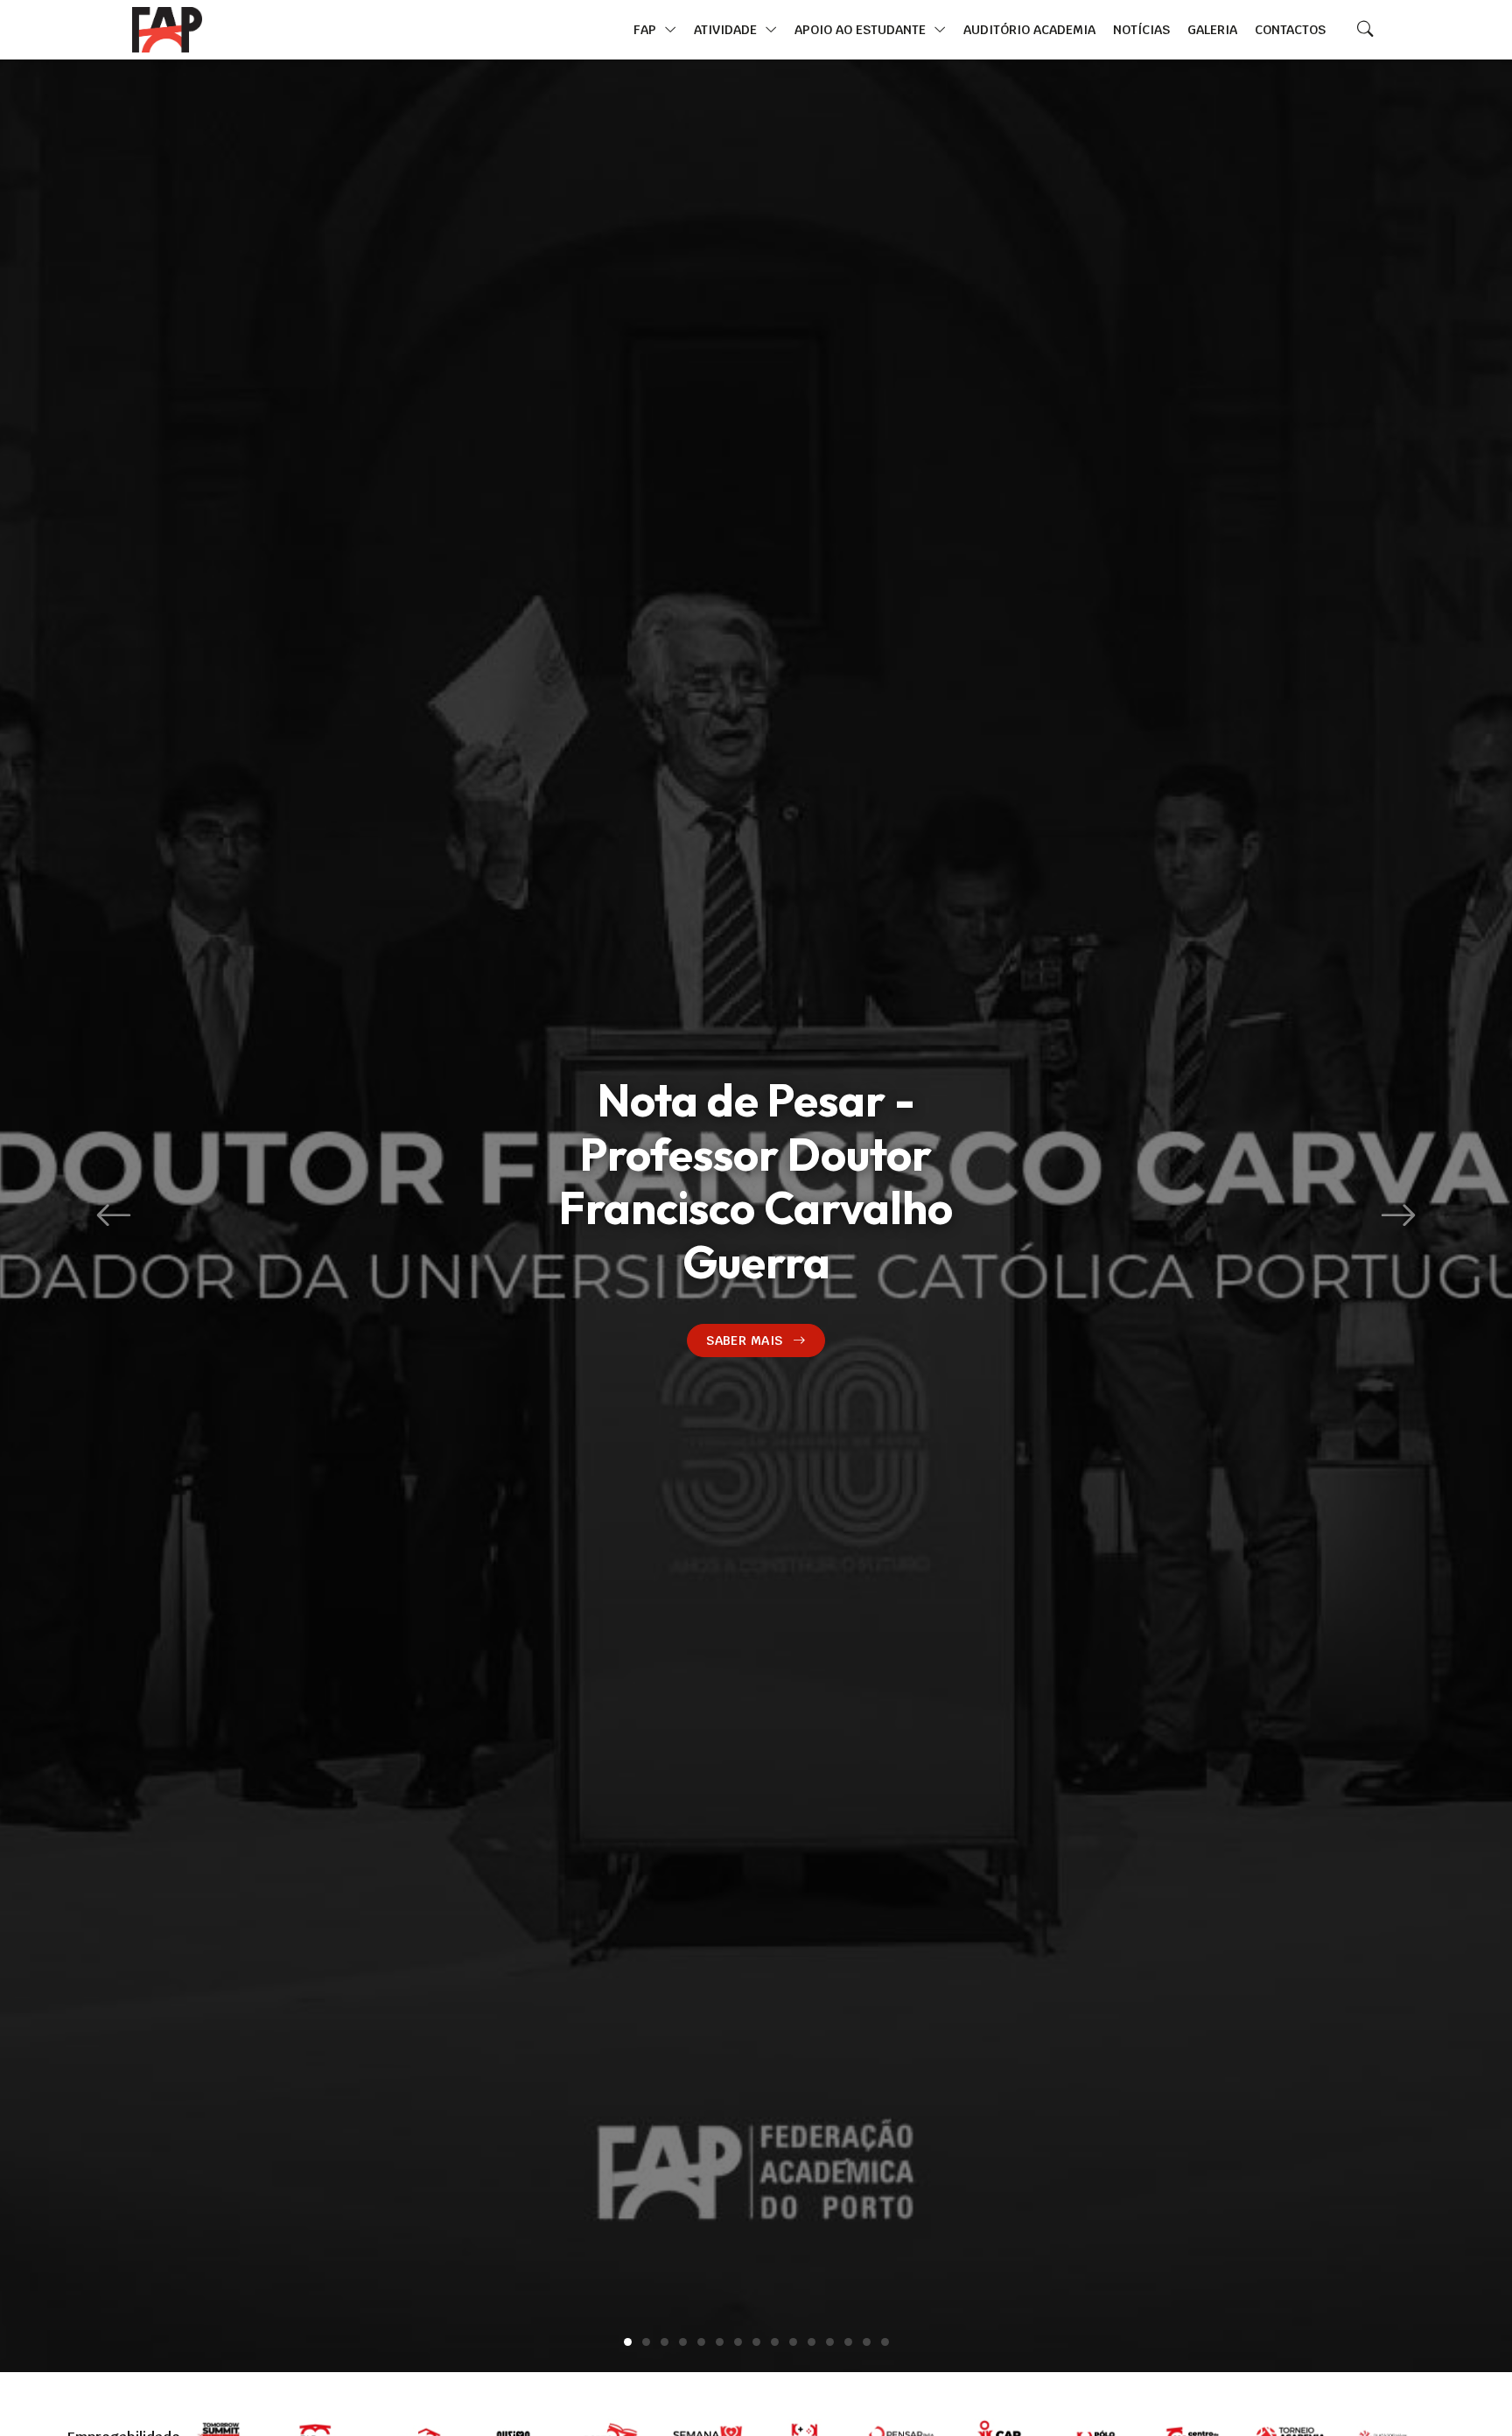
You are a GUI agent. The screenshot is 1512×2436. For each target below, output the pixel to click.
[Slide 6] (720, 2342)
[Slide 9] (775, 2342)
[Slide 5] (701, 2342)
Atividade (727, 29)
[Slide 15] (885, 2342)
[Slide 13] (848, 2342)
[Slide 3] (665, 2342)
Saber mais (744, 1340)
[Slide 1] (628, 2342)
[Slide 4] (683, 2342)
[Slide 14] (867, 2342)
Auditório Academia (1029, 29)
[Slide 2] (646, 2342)
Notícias (1141, 29)
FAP (647, 29)
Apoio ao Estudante (862, 29)
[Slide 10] (793, 2342)
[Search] (1365, 30)
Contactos (1290, 29)
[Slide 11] (812, 2342)
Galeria (1212, 29)
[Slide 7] (738, 2342)
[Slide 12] (830, 2342)
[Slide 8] (756, 2342)
